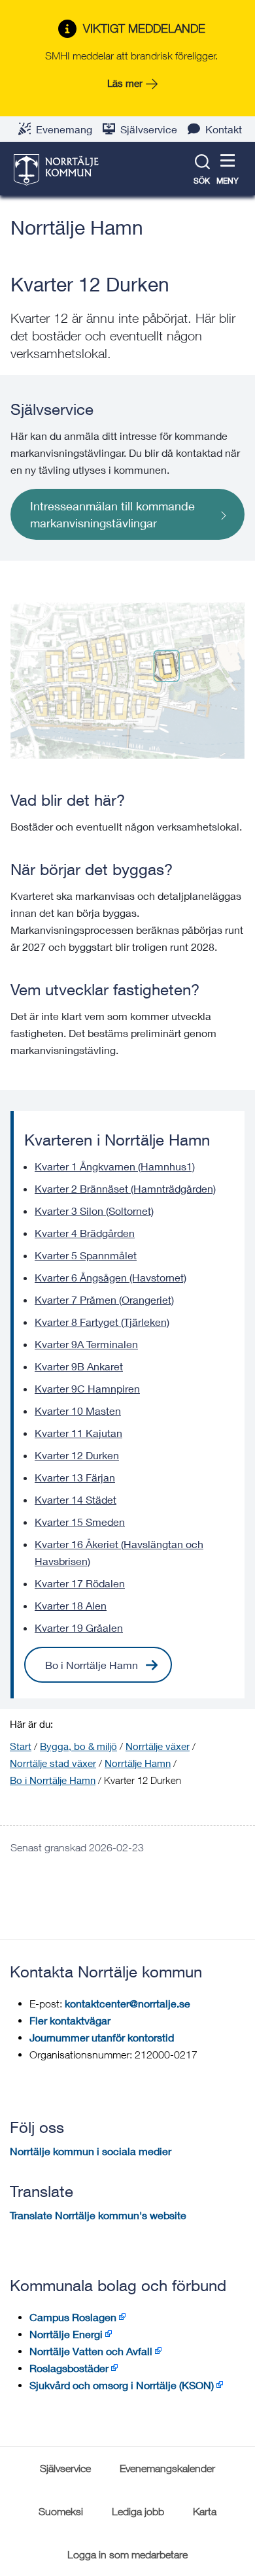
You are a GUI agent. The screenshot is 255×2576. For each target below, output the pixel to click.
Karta (205, 2511)
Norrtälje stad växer (53, 1763)
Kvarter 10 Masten (78, 1411)
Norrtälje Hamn (77, 227)
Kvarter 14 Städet (76, 1499)
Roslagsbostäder (69, 2368)
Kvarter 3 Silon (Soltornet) (94, 1211)
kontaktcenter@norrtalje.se (127, 2003)
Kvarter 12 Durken (77, 1455)
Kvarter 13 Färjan (75, 1477)
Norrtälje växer (158, 1746)
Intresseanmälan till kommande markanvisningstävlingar (112, 514)
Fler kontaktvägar (70, 2020)
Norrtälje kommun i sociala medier (91, 2151)
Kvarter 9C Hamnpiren (87, 1388)
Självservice (149, 129)
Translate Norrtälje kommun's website (98, 2215)
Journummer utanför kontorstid (102, 2037)
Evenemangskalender (167, 2468)
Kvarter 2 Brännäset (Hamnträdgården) (125, 1188)
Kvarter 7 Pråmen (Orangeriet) (104, 1299)
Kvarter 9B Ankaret (79, 1366)
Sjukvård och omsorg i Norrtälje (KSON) (122, 2385)
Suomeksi (61, 2511)
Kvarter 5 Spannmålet (86, 1255)
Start (21, 1746)
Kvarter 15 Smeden (80, 1522)
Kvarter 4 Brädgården (85, 1233)
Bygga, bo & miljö (78, 1746)
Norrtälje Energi (66, 2334)
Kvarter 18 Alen (71, 1605)
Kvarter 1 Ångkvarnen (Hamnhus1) (115, 1166)
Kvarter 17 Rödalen (80, 1583)
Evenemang (64, 129)
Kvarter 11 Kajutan (78, 1433)
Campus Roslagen (73, 2317)
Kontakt (224, 129)
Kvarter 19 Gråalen (79, 1627)
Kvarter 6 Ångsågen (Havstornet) (110, 1277)
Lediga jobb (138, 2511)
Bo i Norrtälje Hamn (92, 1665)
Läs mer (125, 83)
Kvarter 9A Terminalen (86, 1344)
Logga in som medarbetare (127, 2554)
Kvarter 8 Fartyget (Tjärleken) (102, 1322)
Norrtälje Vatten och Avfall (91, 2351)
